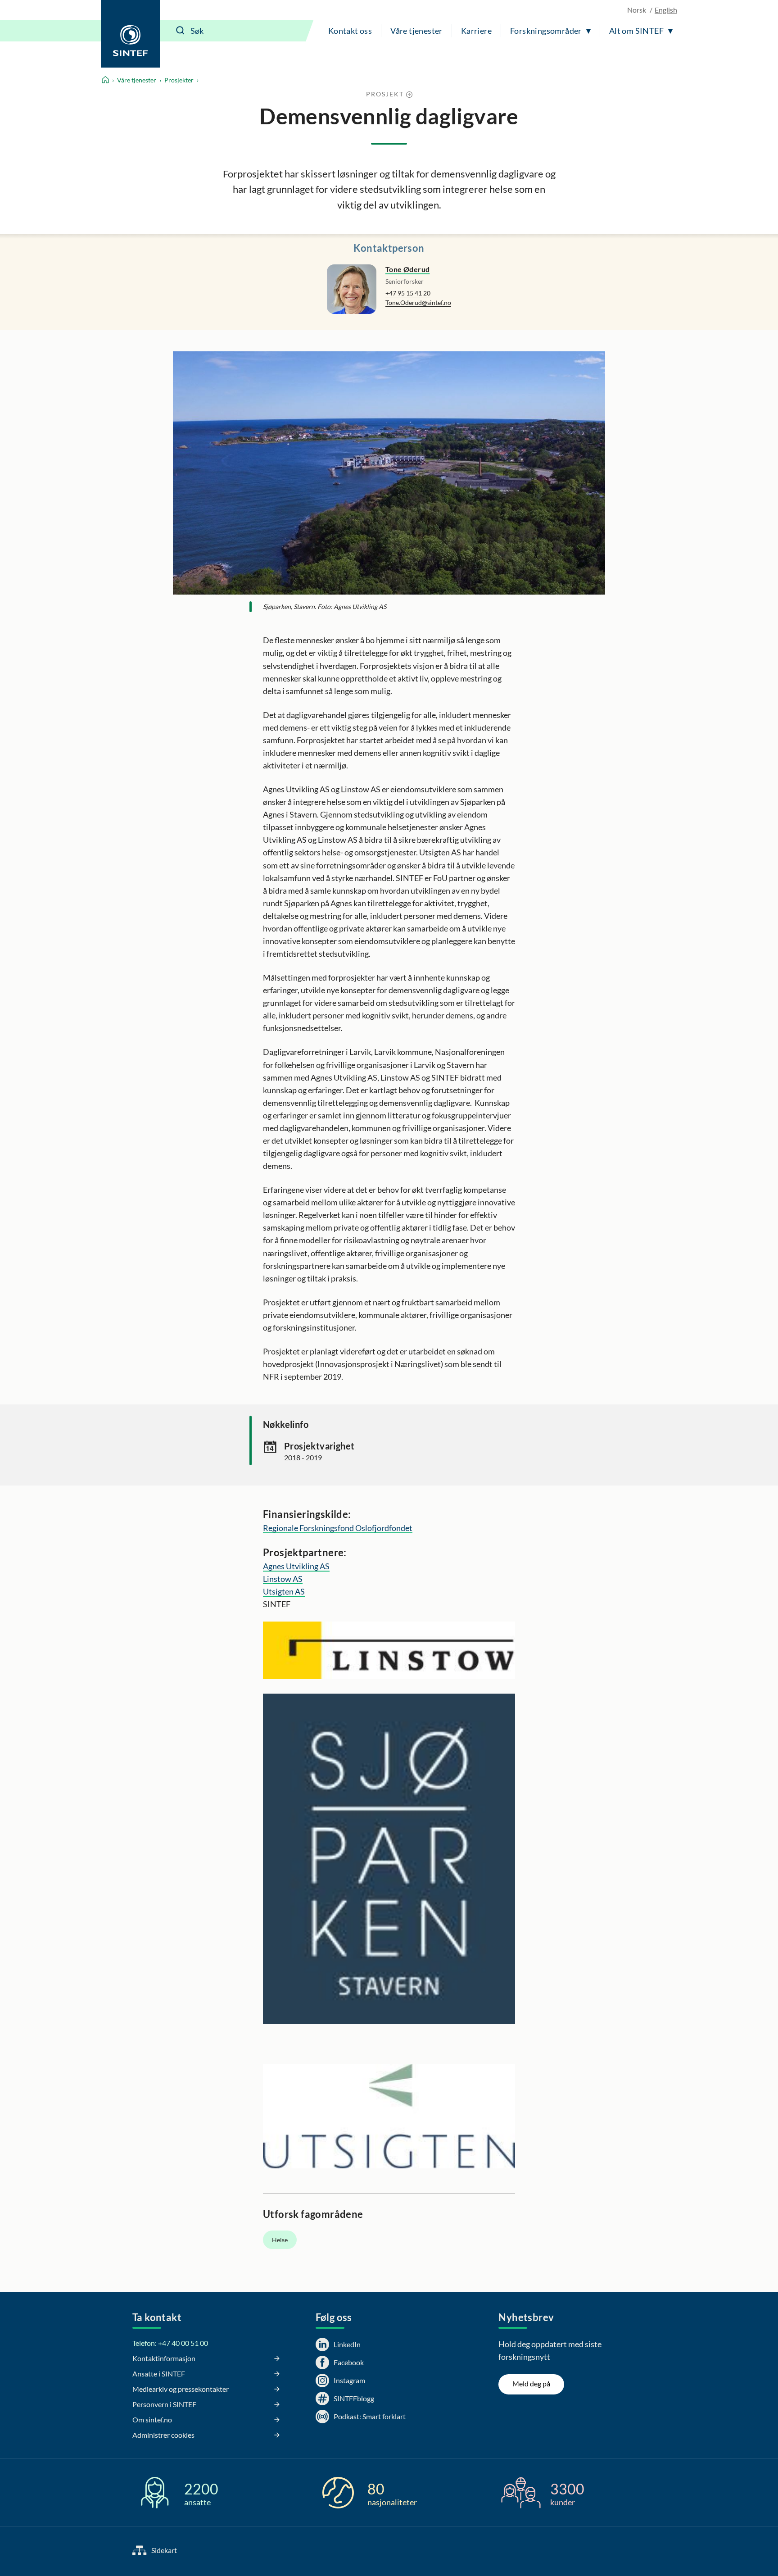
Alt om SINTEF (636, 31)
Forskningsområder (546, 31)
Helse (280, 2240)
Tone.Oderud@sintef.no (418, 302)
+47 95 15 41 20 (408, 293)
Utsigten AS (284, 1591)
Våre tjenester (416, 31)
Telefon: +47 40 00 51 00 (170, 2343)
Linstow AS (283, 1579)
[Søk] (181, 31)
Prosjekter (179, 80)
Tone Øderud (407, 269)
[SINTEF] (130, 34)
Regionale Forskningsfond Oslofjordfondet (338, 1528)
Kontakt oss (350, 31)
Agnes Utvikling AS (296, 1566)
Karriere (476, 31)
